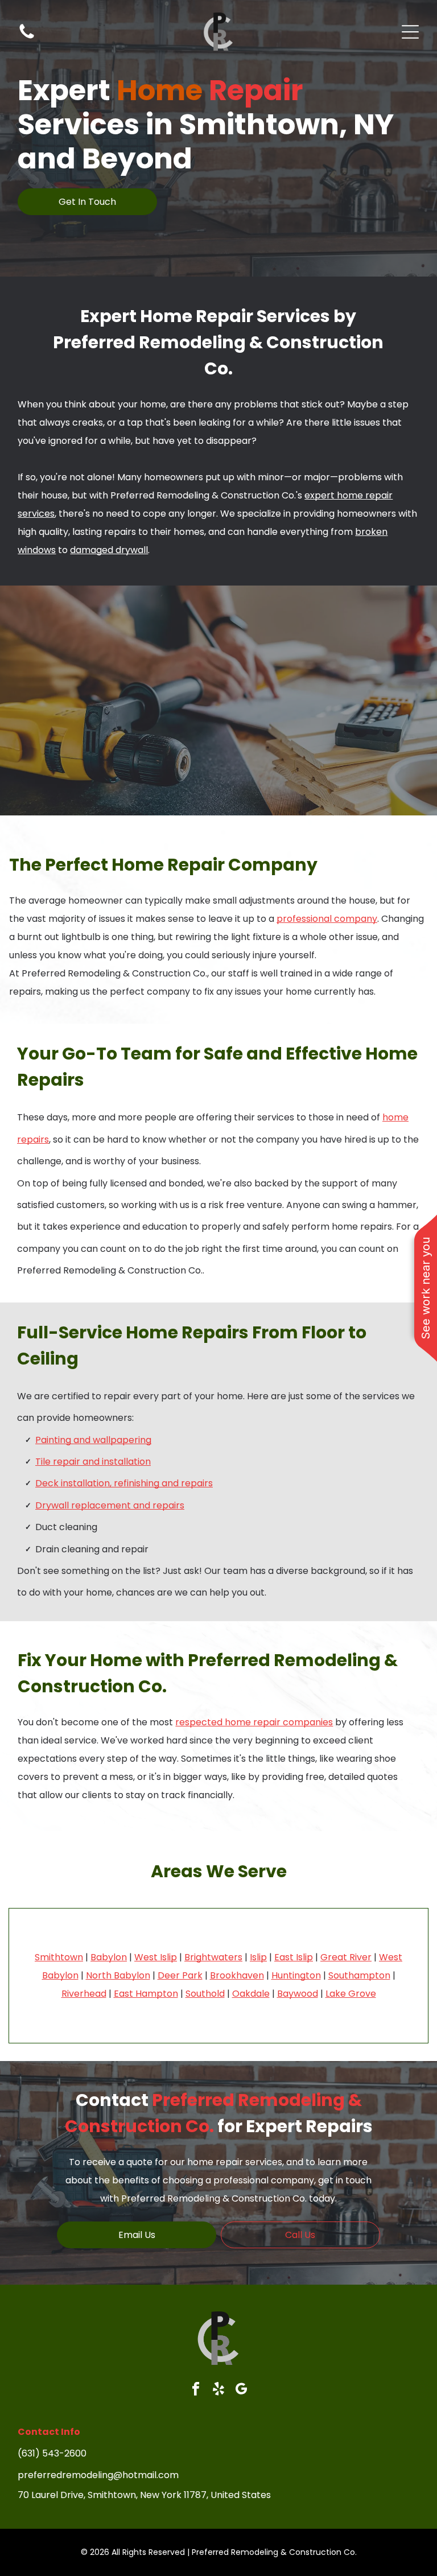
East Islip (294, 1957)
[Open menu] (410, 32)
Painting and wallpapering (93, 1440)
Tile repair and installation (93, 1462)
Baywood (298, 1994)
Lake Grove (351, 1994)
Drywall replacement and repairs (110, 1505)
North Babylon (118, 1975)
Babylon (109, 1957)
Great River (346, 1957)
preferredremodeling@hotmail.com (98, 2475)
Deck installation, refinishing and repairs (124, 1483)
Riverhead (84, 1994)
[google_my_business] (242, 2390)
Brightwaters (213, 1957)
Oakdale (251, 1994)
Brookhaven (237, 1975)
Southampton (359, 1975)
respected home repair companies (254, 1722)
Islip (258, 1957)
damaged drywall (109, 550)
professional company (327, 919)
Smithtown (59, 1957)
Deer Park (180, 1975)
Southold (205, 1994)
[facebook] (196, 2390)
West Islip (156, 1957)
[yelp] (219, 2390)
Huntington (296, 1975)
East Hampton (146, 1994)
